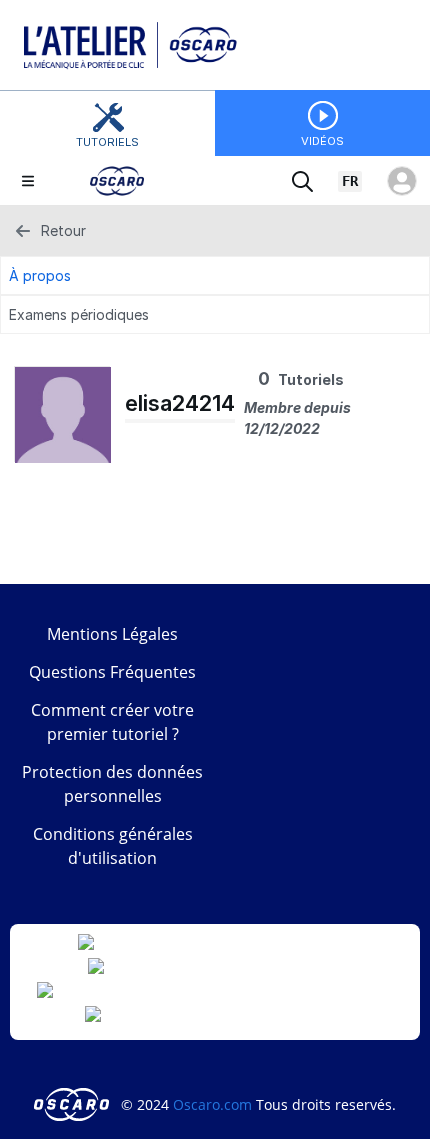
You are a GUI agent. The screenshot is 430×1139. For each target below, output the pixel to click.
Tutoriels (107, 142)
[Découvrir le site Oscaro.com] (73, 1104)
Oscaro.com (212, 1104)
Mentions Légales (112, 634)
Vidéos (322, 141)
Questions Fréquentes (112, 672)
